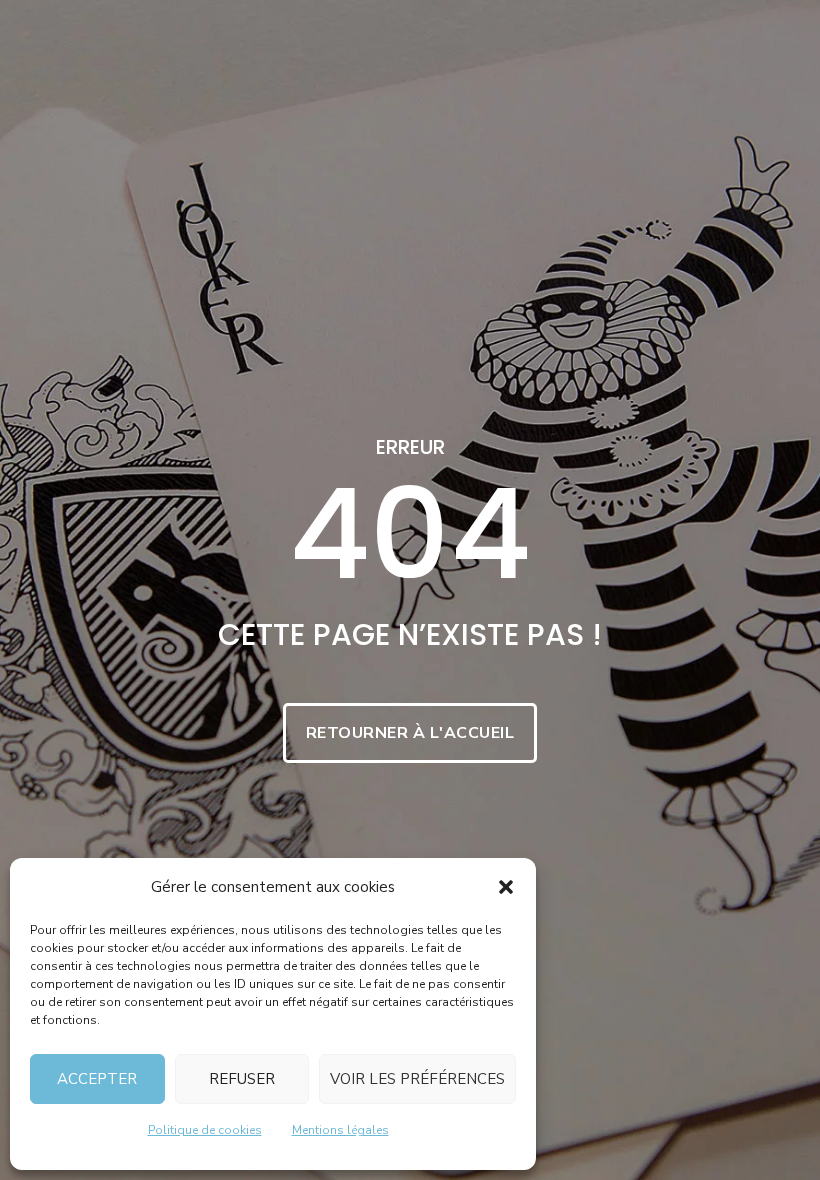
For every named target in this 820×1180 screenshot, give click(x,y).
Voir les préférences (417, 1079)
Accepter (97, 1079)
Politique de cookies (205, 1130)
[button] (506, 887)
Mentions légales (340, 1130)
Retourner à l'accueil (410, 733)
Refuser (242, 1079)
